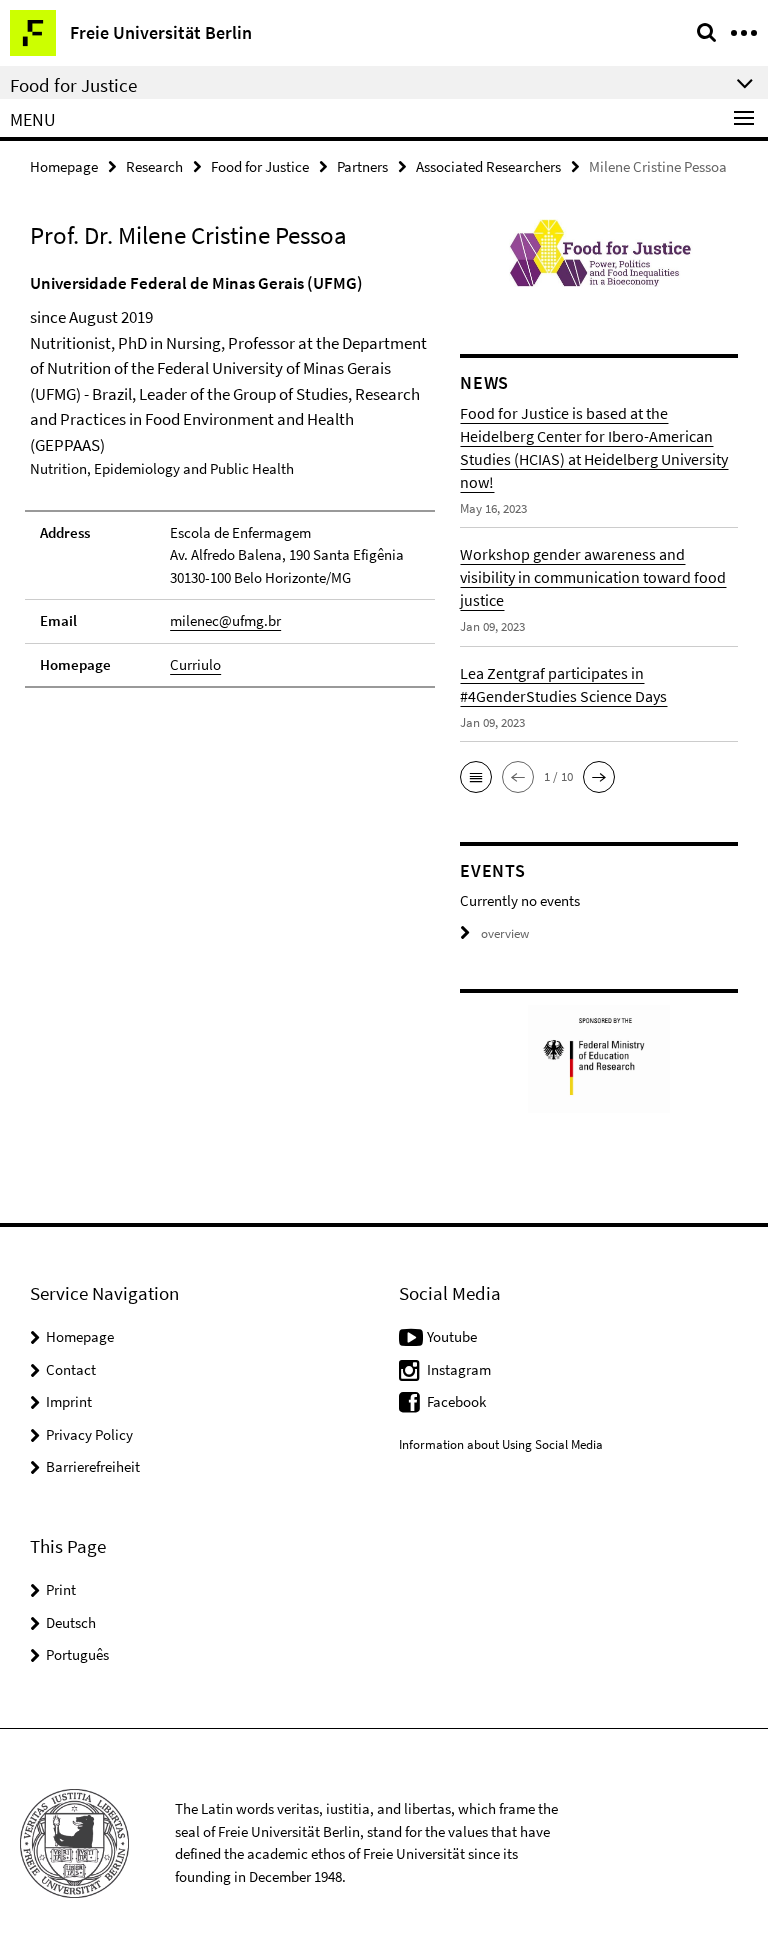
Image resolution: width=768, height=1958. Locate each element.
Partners (362, 166)
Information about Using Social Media (501, 1444)
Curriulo (195, 664)
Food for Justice (260, 166)
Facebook (456, 1401)
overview (505, 933)
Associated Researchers (488, 166)
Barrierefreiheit (93, 1466)
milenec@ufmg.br (225, 620)
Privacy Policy (89, 1434)
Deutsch (71, 1622)
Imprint (69, 1401)
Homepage (64, 166)
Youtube (452, 1336)
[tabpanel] (230, 480)
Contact (71, 1369)
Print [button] (61, 1589)
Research (154, 166)
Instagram (459, 1369)
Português (77, 1654)
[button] (476, 777)
